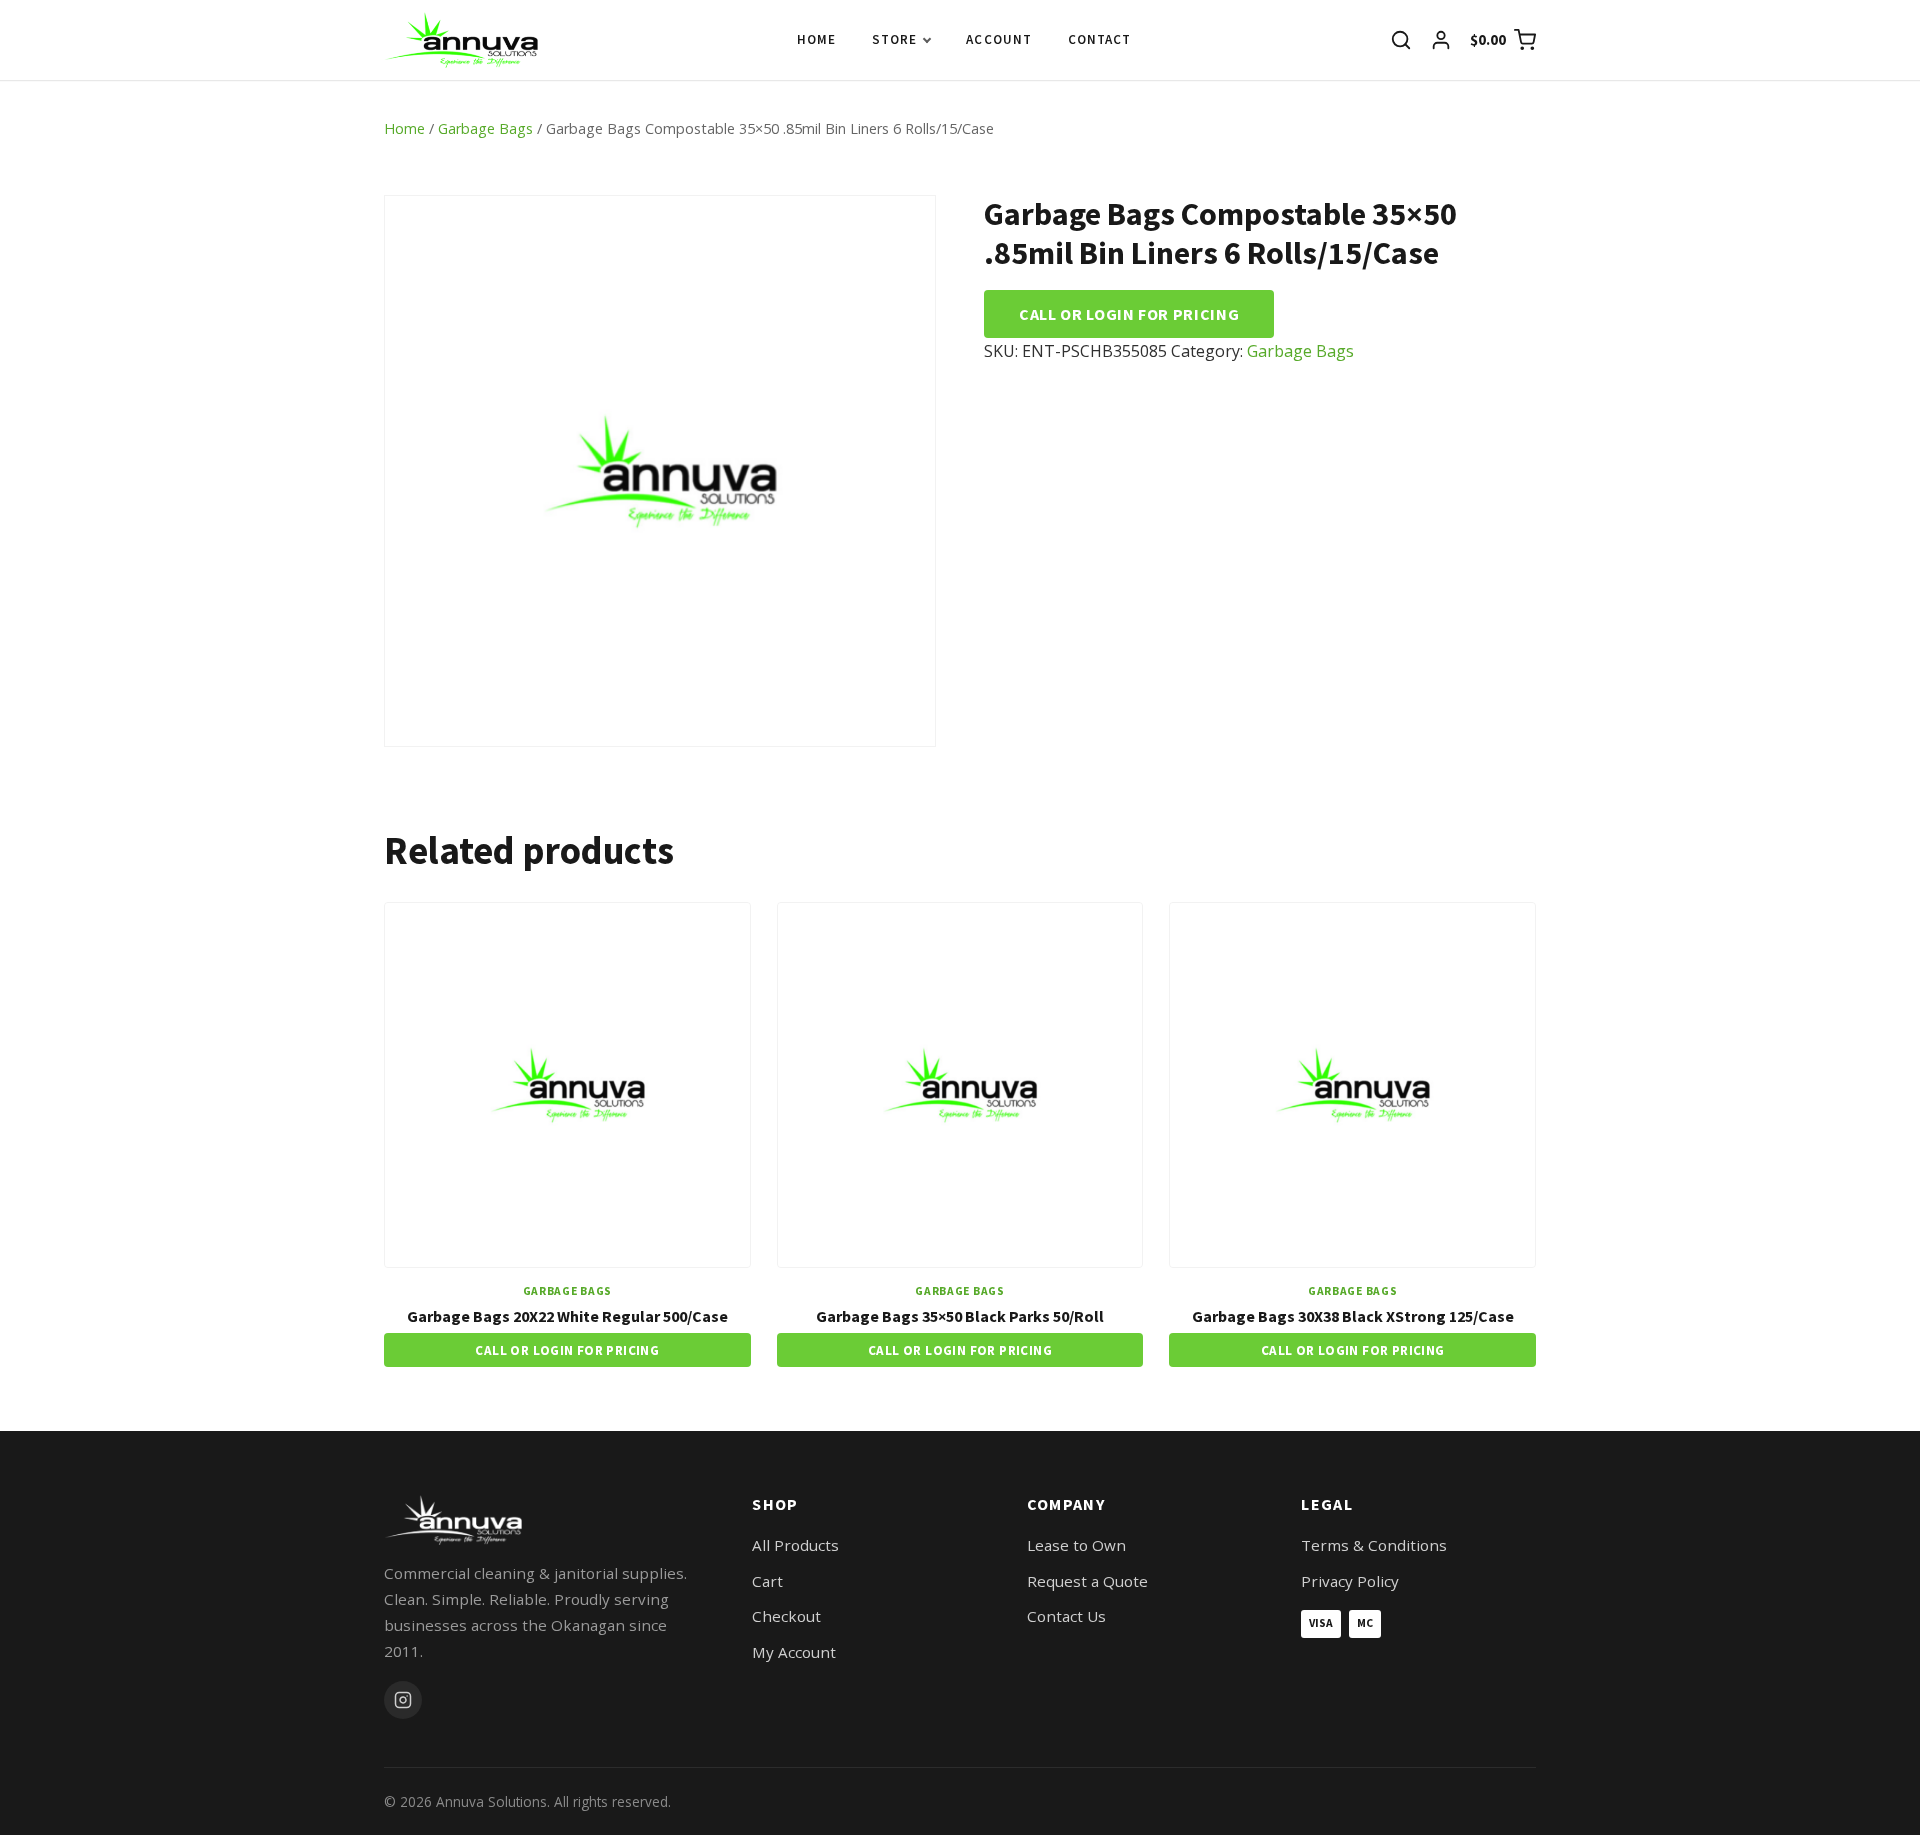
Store (894, 39)
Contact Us (1066, 1616)
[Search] (1401, 40)
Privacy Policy (1350, 1581)
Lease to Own (1076, 1545)
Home (816, 39)
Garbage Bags (485, 128)
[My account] (1441, 40)
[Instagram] (403, 1700)
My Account (794, 1652)
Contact (1099, 39)
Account (998, 39)
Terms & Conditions (1374, 1545)
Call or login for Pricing (1129, 314)
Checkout (786, 1616)
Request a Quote (1087, 1581)
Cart (767, 1581)
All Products (795, 1545)
